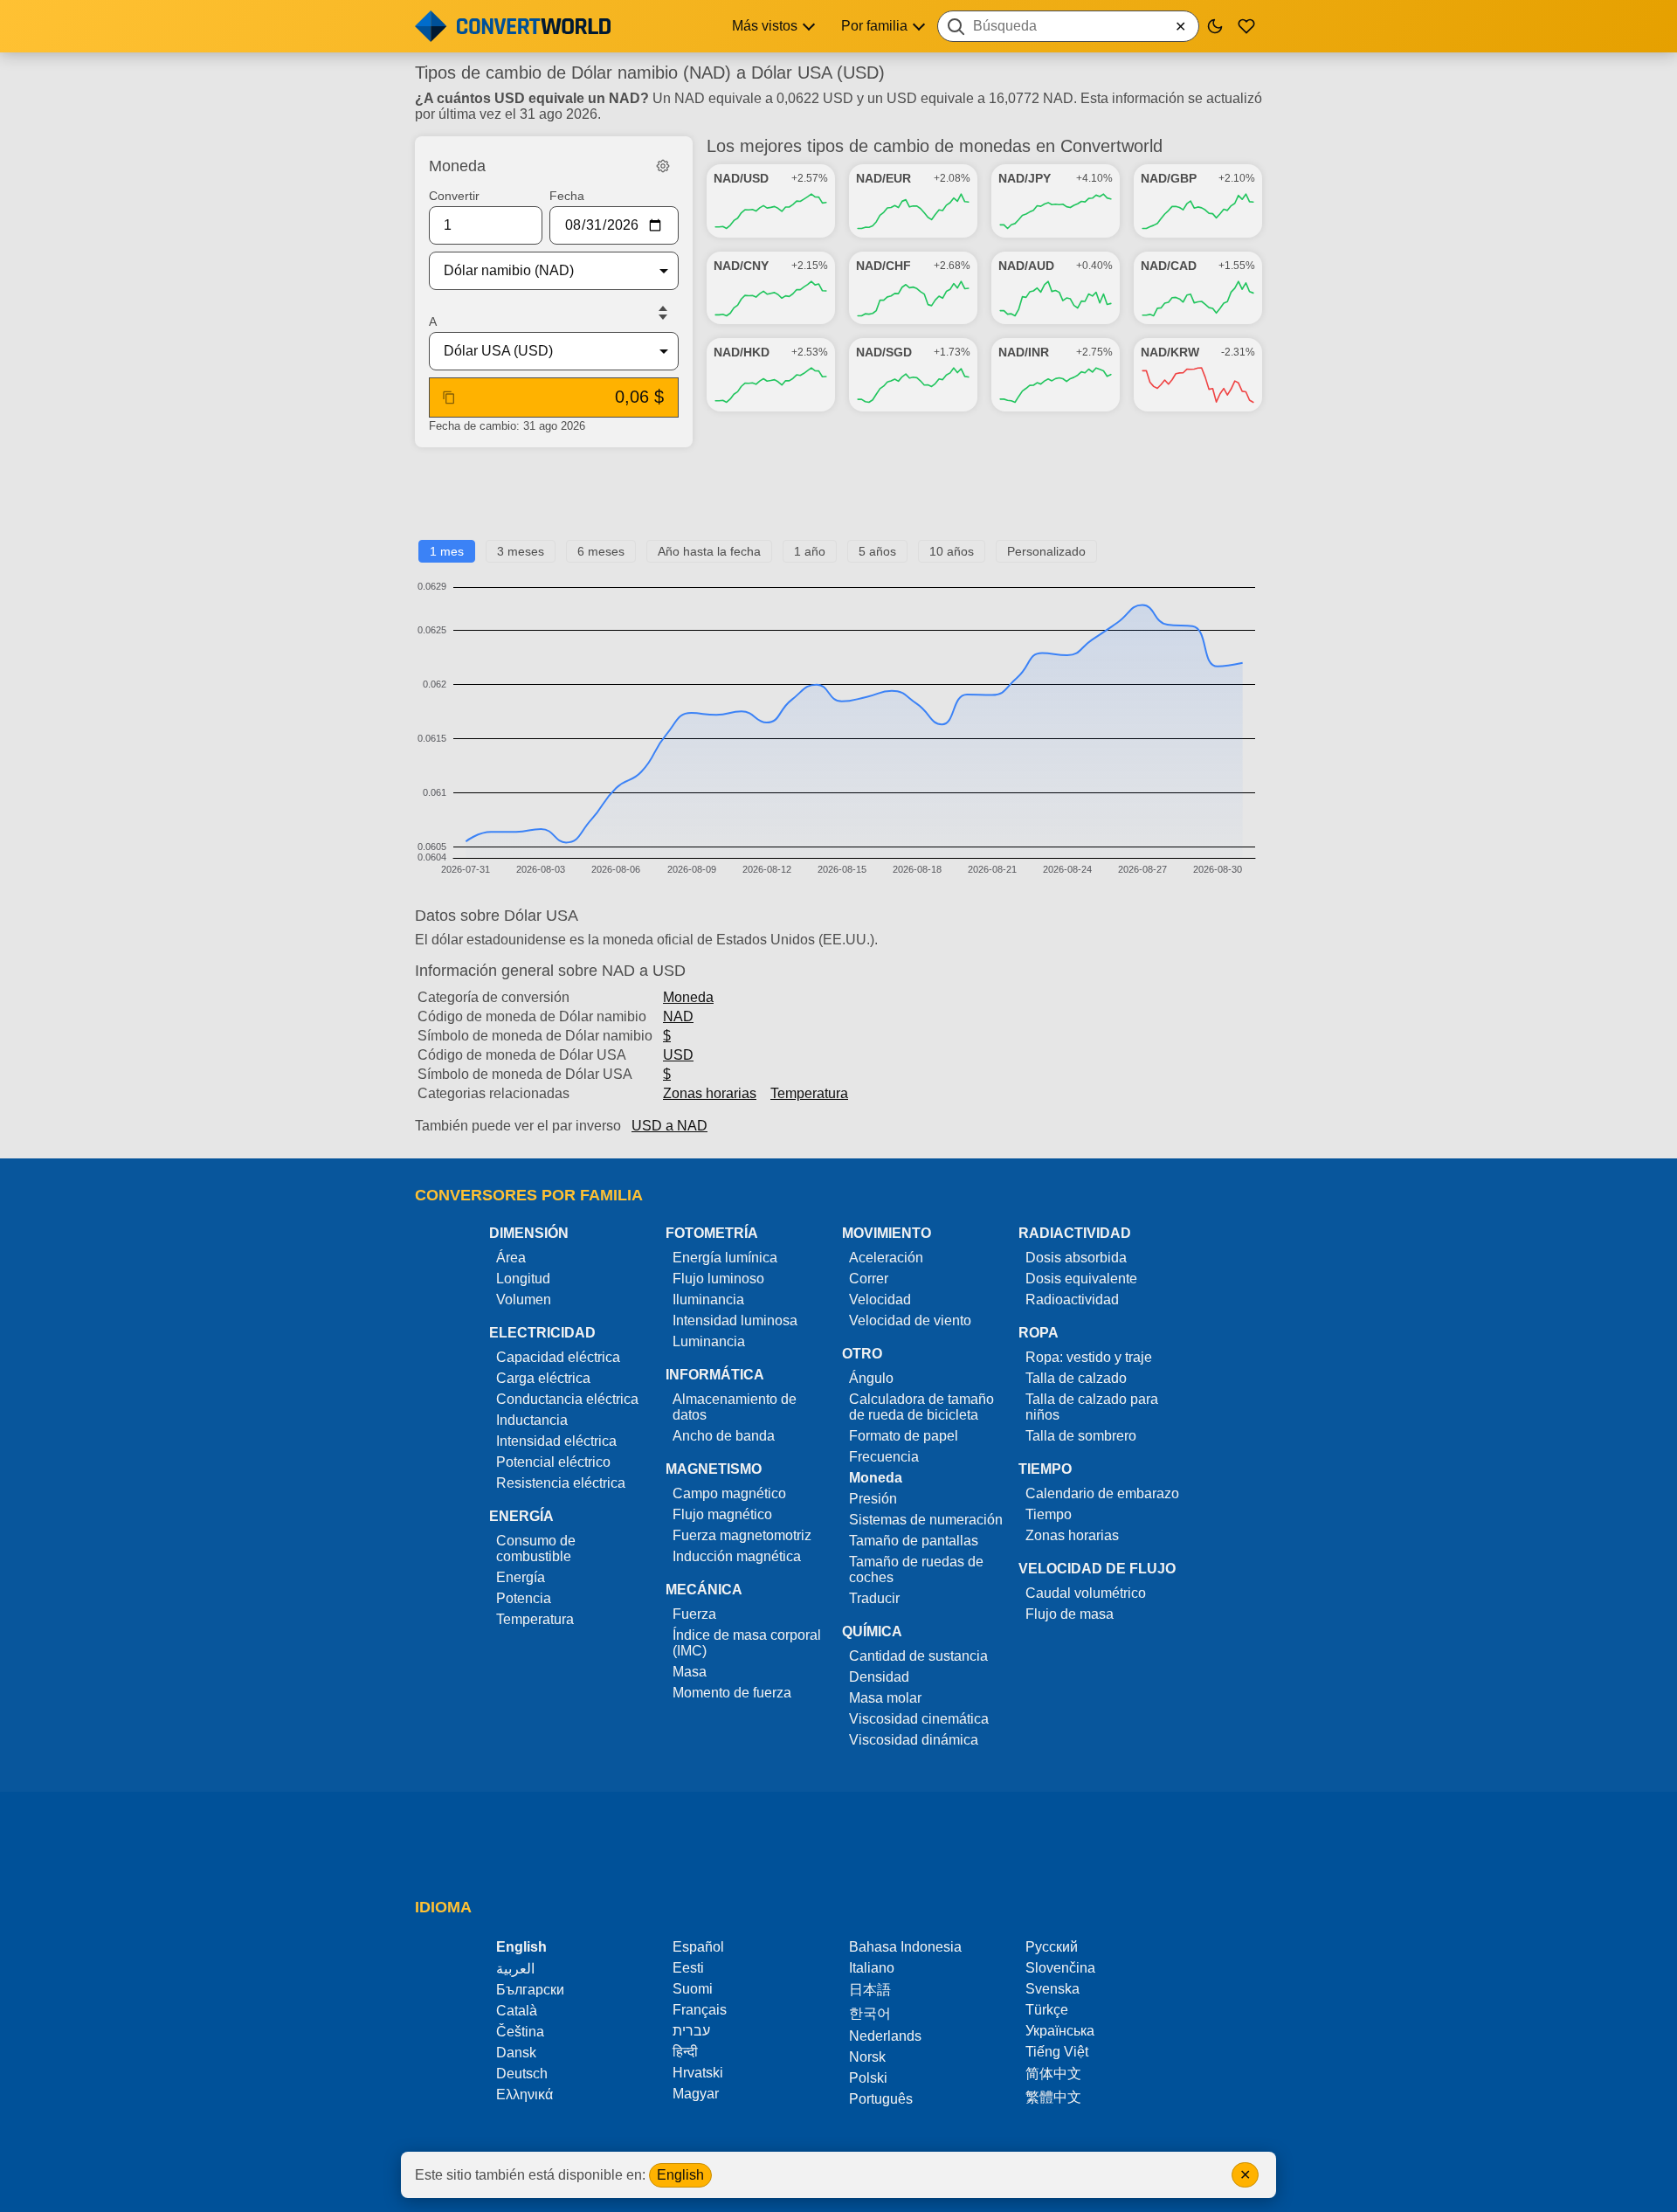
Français (700, 2010)
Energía (521, 1577)
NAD (678, 1016)
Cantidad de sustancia (918, 1656)
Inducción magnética (737, 1556)
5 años (877, 551)
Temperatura (809, 1093)
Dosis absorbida (1076, 1258)
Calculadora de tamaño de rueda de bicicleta (921, 1407)
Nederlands (885, 2036)
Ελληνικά (524, 2094)
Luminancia (709, 1341)
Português (881, 2099)
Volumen (524, 1300)
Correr (869, 1279)
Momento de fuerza (732, 1693)
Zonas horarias (710, 1093)
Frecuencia (884, 1457)
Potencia (524, 1598)
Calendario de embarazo (1102, 1493)
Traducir (874, 1598)
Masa (690, 1672)
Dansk (516, 2053)
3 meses (521, 551)
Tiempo (1049, 1514)
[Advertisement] (838, 501)
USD (678, 1055)
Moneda (688, 997)
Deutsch (522, 2074)
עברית (691, 2031)
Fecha (567, 196)
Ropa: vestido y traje (1089, 1357)
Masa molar (885, 1698)
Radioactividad (1072, 1300)
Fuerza (694, 1614)
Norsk (867, 2057)
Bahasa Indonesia (905, 1947)
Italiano (872, 1968)
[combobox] (1068, 26)
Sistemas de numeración (926, 1520)
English (680, 2175)
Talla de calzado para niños (1092, 1407)
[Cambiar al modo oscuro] (1215, 26)
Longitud (523, 1279)
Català (517, 2011)
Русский (1052, 1947)
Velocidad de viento (910, 1320)
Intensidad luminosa (735, 1320)
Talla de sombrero (1081, 1436)
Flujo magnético (722, 1514)
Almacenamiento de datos (735, 1407)
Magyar (696, 2094)
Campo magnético (729, 1493)
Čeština (520, 2032)
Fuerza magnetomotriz (742, 1535)
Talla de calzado (1076, 1378)
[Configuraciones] (663, 166)
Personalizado (1046, 551)
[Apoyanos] (1246, 26)
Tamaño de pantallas (914, 1541)
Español (698, 1947)
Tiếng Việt (1057, 2052)
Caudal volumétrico (1086, 1593)
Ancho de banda (724, 1436)
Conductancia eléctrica (567, 1399)
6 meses (601, 551)
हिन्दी (685, 2052)
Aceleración (886, 1258)
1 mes (447, 551)
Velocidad (880, 1300)
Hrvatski (698, 2073)
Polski (868, 2078)
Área (511, 1258)
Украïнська (1060, 2031)
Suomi (693, 1989)
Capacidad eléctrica (558, 1357)
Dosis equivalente (1081, 1279)
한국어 (870, 2013)
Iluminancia (708, 1300)
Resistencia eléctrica (561, 1483)
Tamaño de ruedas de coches (916, 1569)
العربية (515, 1969)
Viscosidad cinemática (919, 1719)
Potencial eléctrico (553, 1462)
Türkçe (1047, 2010)
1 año (810, 551)
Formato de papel (904, 1436)
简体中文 (1053, 2074)
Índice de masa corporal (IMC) (747, 1643)
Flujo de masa (1070, 1614)
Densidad (879, 1677)
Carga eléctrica (543, 1378)
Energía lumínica (725, 1258)
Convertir (454, 196)
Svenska (1052, 1989)
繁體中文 (1053, 2097)
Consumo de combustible (536, 1548)
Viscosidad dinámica (914, 1740)
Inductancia (532, 1420)
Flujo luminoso (718, 1279)
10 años (952, 551)
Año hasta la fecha (709, 551)
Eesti (688, 1968)
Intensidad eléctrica (556, 1441)
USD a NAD (669, 1126)
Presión (873, 1499)
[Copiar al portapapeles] (449, 397)
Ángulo (871, 1378)
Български (530, 1990)
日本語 (870, 1990)
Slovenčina (1060, 1968)
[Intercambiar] (663, 313)
